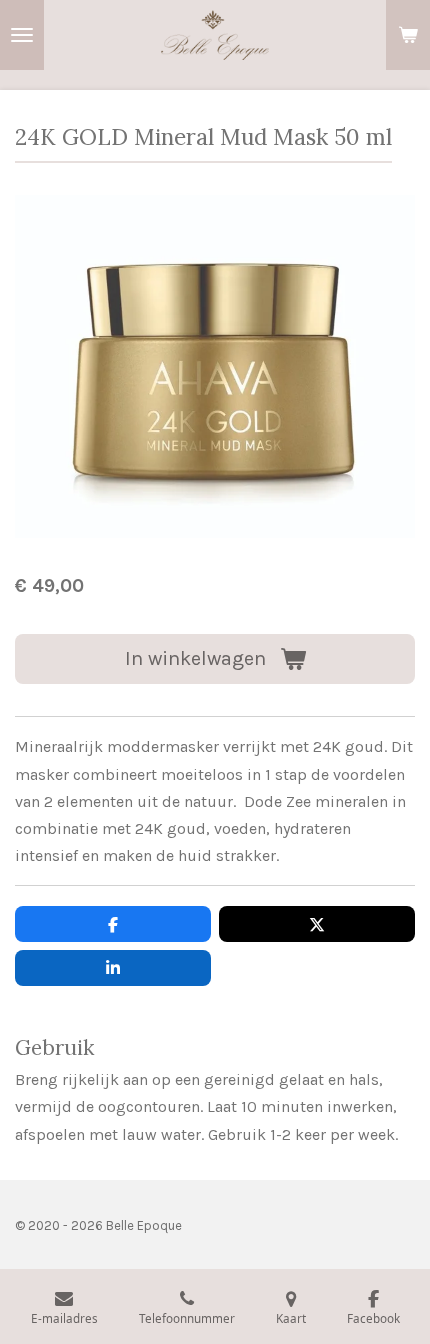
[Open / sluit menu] (22, 35)
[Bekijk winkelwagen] (408, 35)
